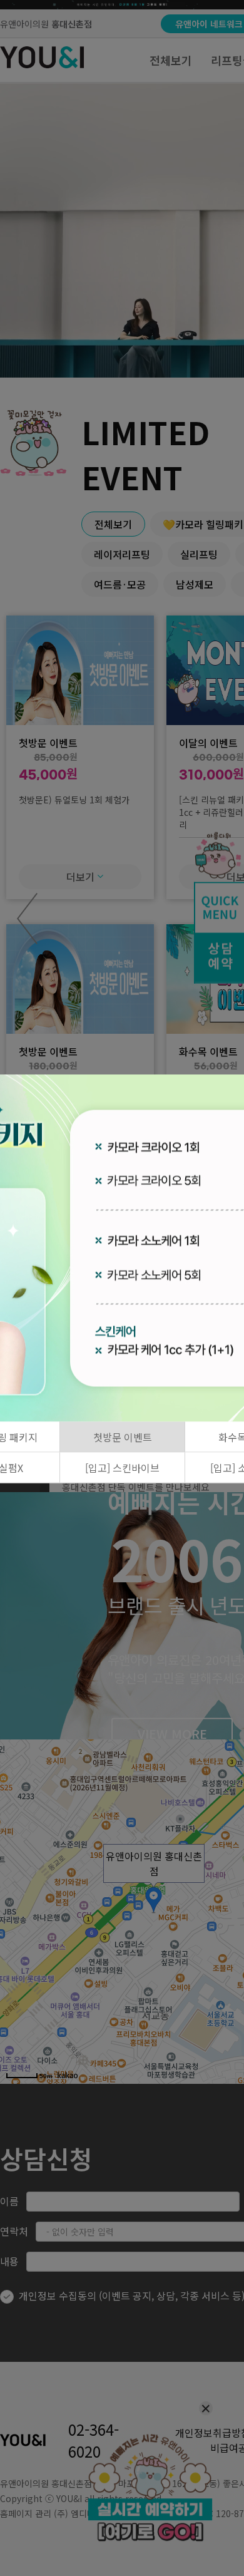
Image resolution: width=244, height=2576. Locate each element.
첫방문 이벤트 (123, 1437)
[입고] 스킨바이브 (122, 1468)
